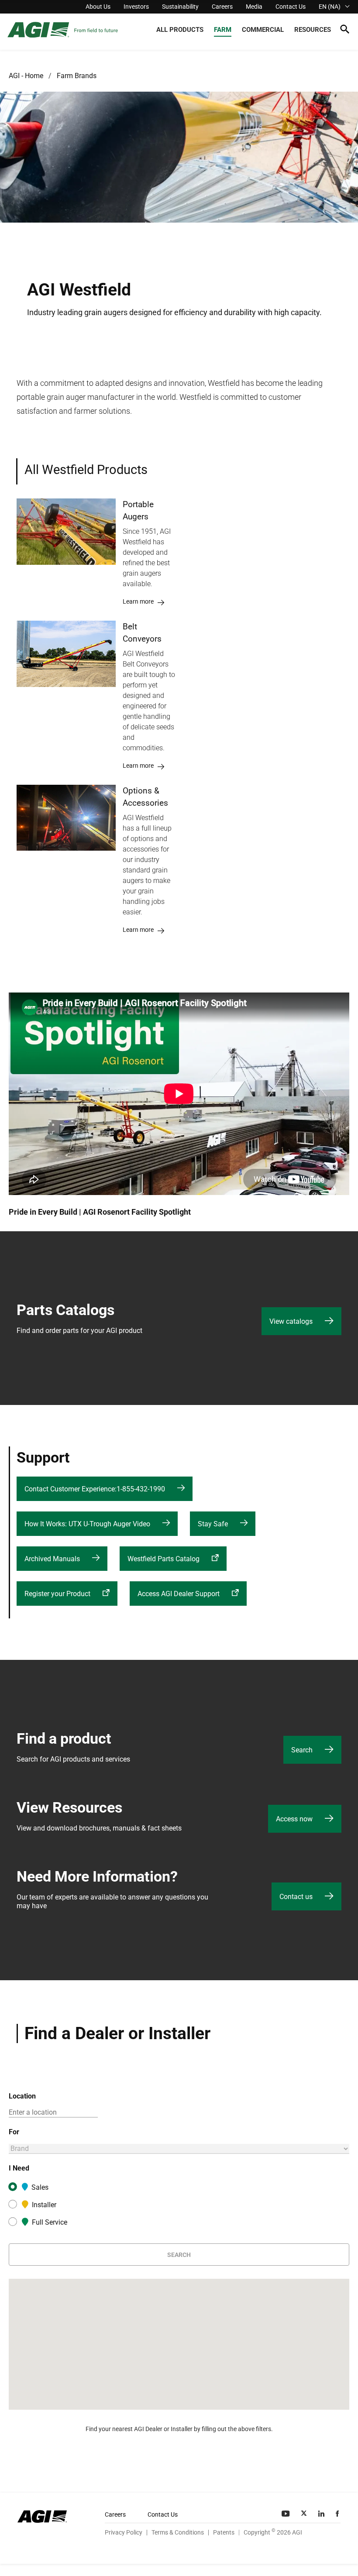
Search (179, 2255)
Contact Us (291, 7)
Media (254, 7)
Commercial (263, 30)
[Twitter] (305, 2514)
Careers (222, 7)
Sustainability (180, 7)
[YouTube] (286, 2514)
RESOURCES (313, 30)
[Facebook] (338, 2514)
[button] (345, 31)
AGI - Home (26, 76)
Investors (136, 7)
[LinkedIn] (322, 2514)
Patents (224, 2532)
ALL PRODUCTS (180, 30)
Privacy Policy (124, 2532)
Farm (223, 30)
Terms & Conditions (178, 2532)
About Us (98, 7)
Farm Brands (77, 76)
